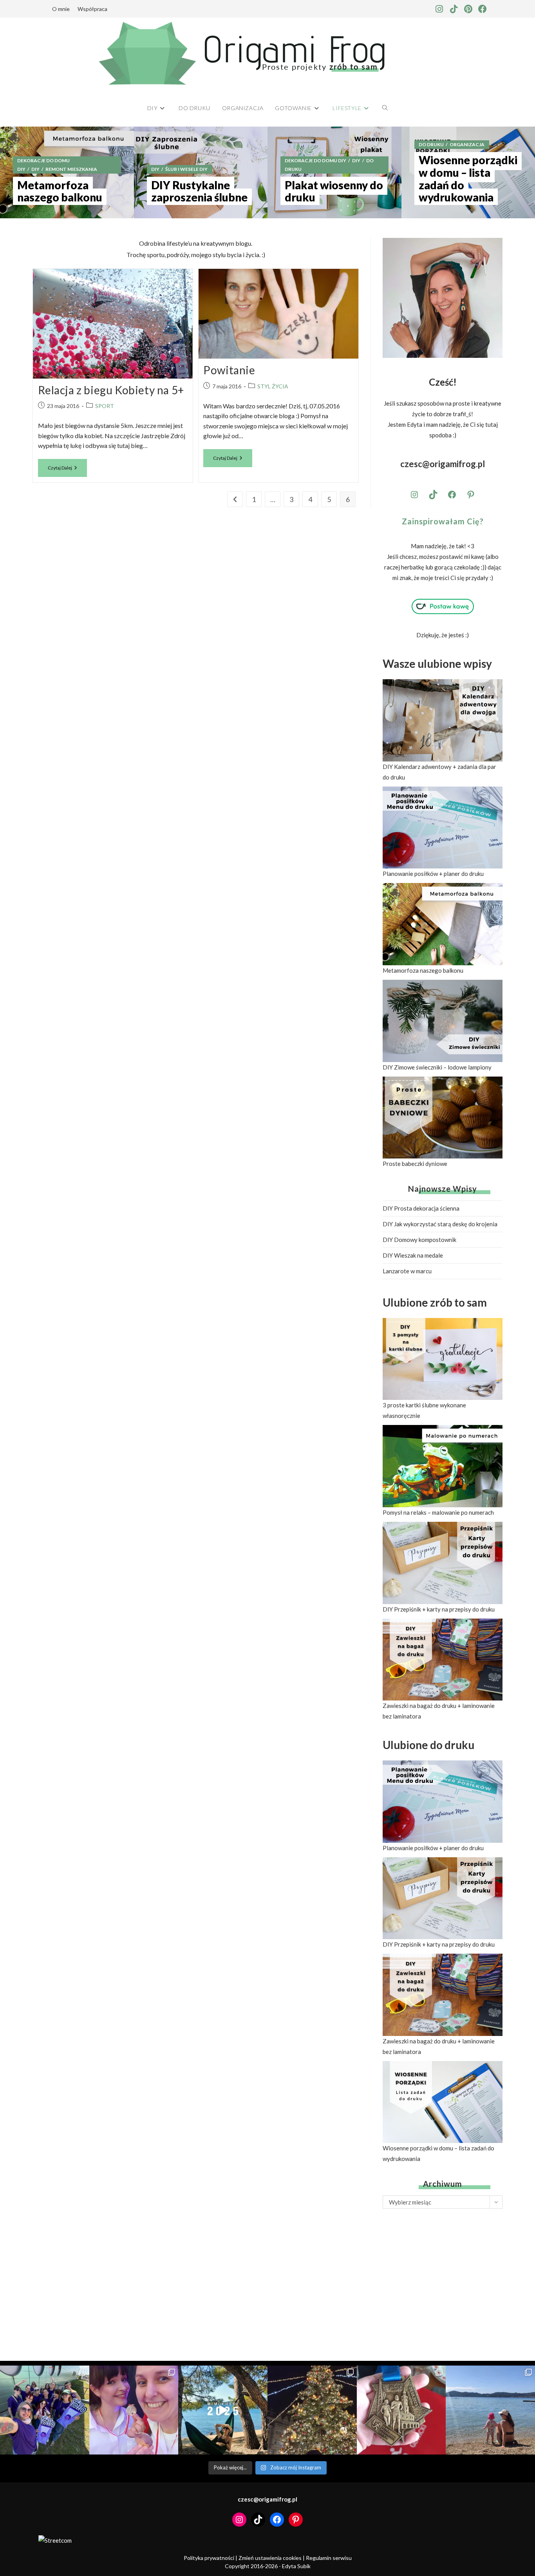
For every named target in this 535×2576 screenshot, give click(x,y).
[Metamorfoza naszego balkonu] (67, 172)
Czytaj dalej (67, 465)
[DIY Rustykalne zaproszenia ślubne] (201, 172)
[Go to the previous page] (235, 499)
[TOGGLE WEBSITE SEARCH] (385, 108)
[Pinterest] (468, 9)
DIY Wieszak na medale (413, 1255)
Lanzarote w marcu (407, 1271)
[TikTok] (433, 495)
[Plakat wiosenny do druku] (334, 172)
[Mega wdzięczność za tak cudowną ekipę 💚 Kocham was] (45, 2410)
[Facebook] (483, 9)
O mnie (61, 9)
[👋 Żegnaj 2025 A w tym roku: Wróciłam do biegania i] (223, 2410)
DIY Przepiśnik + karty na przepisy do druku (439, 1609)
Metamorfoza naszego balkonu (423, 970)
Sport (105, 406)
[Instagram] (439, 9)
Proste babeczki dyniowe (415, 1164)
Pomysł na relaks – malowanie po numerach (438, 1512)
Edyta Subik (296, 2566)
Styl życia (273, 386)
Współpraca (92, 9)
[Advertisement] (443, 2277)
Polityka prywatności (209, 2558)
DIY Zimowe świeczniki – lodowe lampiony (437, 1067)
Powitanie (229, 370)
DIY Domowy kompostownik (419, 1240)
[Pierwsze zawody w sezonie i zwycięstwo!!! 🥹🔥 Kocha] (134, 2410)
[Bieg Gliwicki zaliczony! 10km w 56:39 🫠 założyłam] (401, 2410)
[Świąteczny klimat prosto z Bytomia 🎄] (312, 2410)
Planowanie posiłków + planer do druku (433, 874)
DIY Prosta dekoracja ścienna (421, 1208)
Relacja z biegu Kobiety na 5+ (111, 390)
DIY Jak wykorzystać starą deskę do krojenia (440, 1224)
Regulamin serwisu (329, 2558)
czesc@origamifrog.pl (443, 464)
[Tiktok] (454, 9)
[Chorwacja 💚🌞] (490, 2410)
